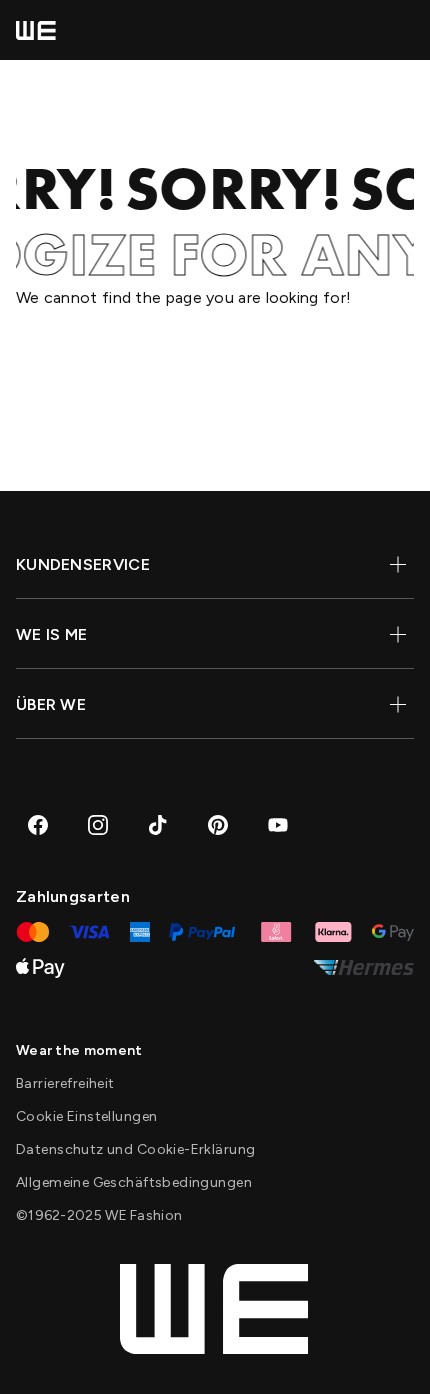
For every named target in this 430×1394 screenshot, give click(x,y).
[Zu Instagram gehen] (98, 825)
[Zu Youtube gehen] (278, 825)
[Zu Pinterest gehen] (218, 825)
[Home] (36, 30)
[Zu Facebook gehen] (38, 825)
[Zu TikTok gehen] (158, 825)
